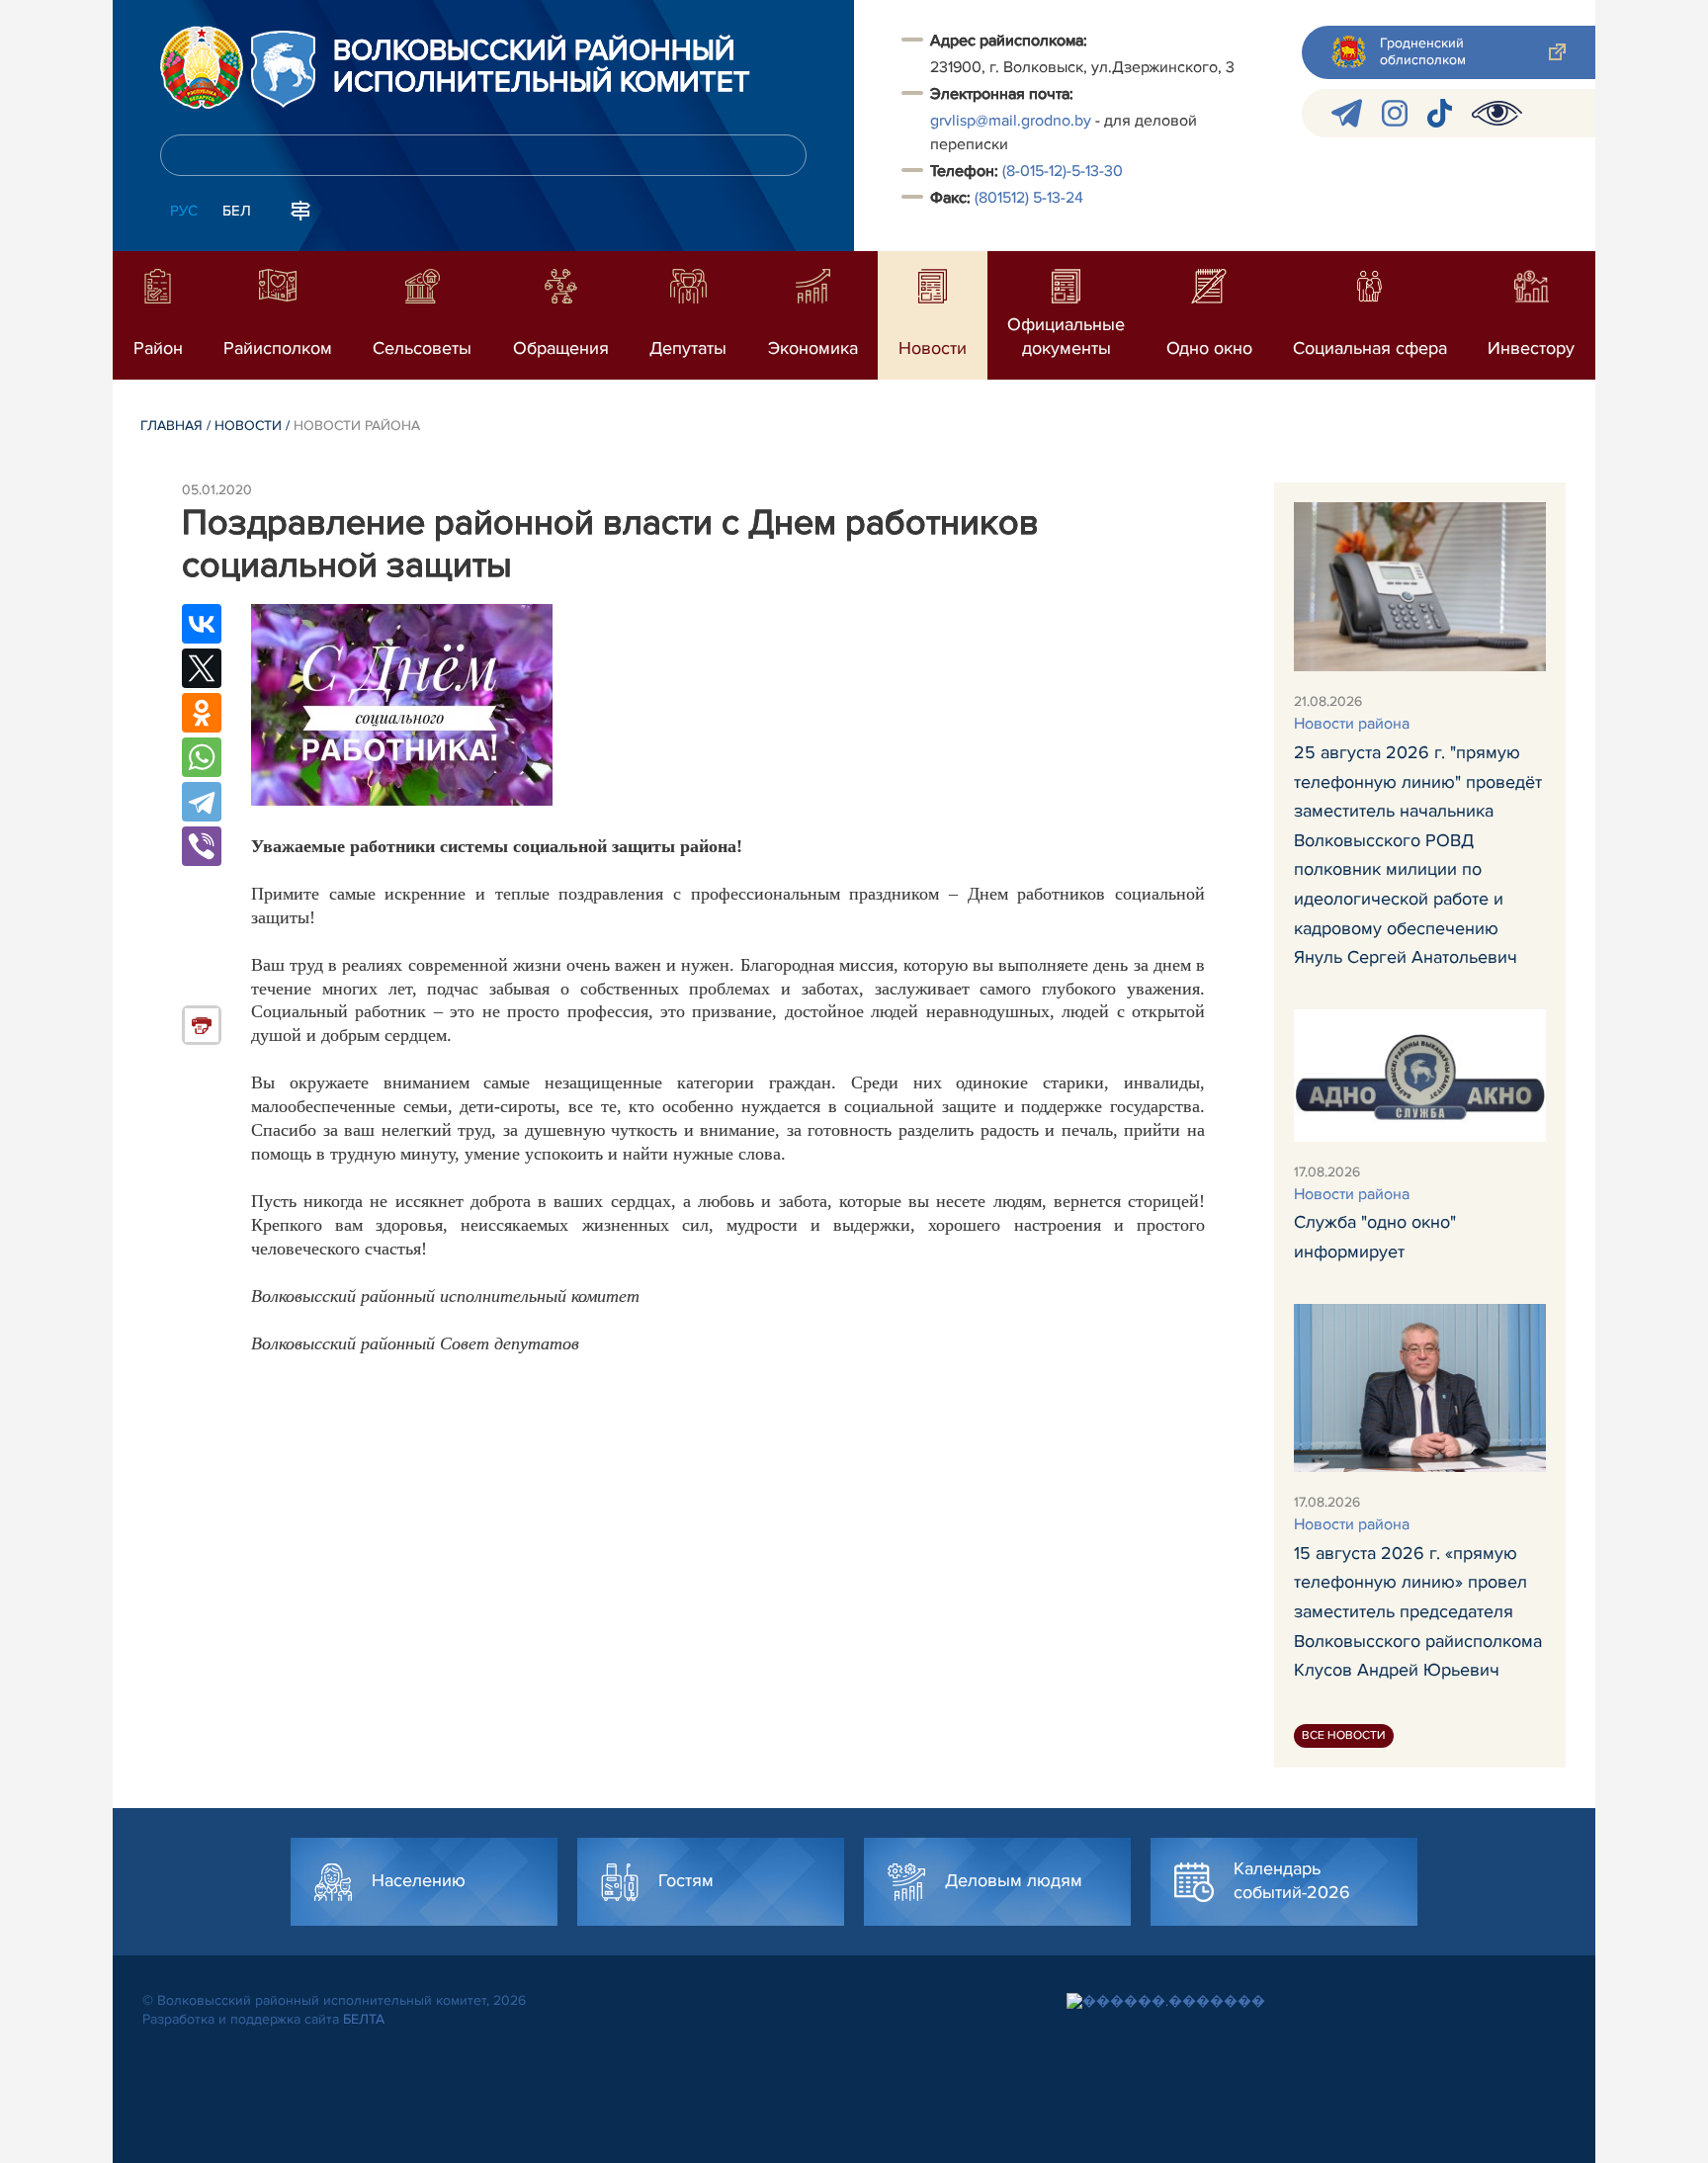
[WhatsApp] (202, 757)
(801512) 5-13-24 (1029, 198)
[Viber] (202, 846)
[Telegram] (202, 802)
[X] (202, 668)
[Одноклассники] (202, 713)
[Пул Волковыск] (1347, 113)
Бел (237, 211)
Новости (248, 426)
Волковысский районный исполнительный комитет (542, 67)
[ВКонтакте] (202, 624)
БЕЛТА (364, 2019)
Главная (171, 426)
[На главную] (202, 67)
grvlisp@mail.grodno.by (1011, 121)
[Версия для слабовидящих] (1497, 113)
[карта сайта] (300, 209)
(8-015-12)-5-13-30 (1063, 171)
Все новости (1344, 1735)
